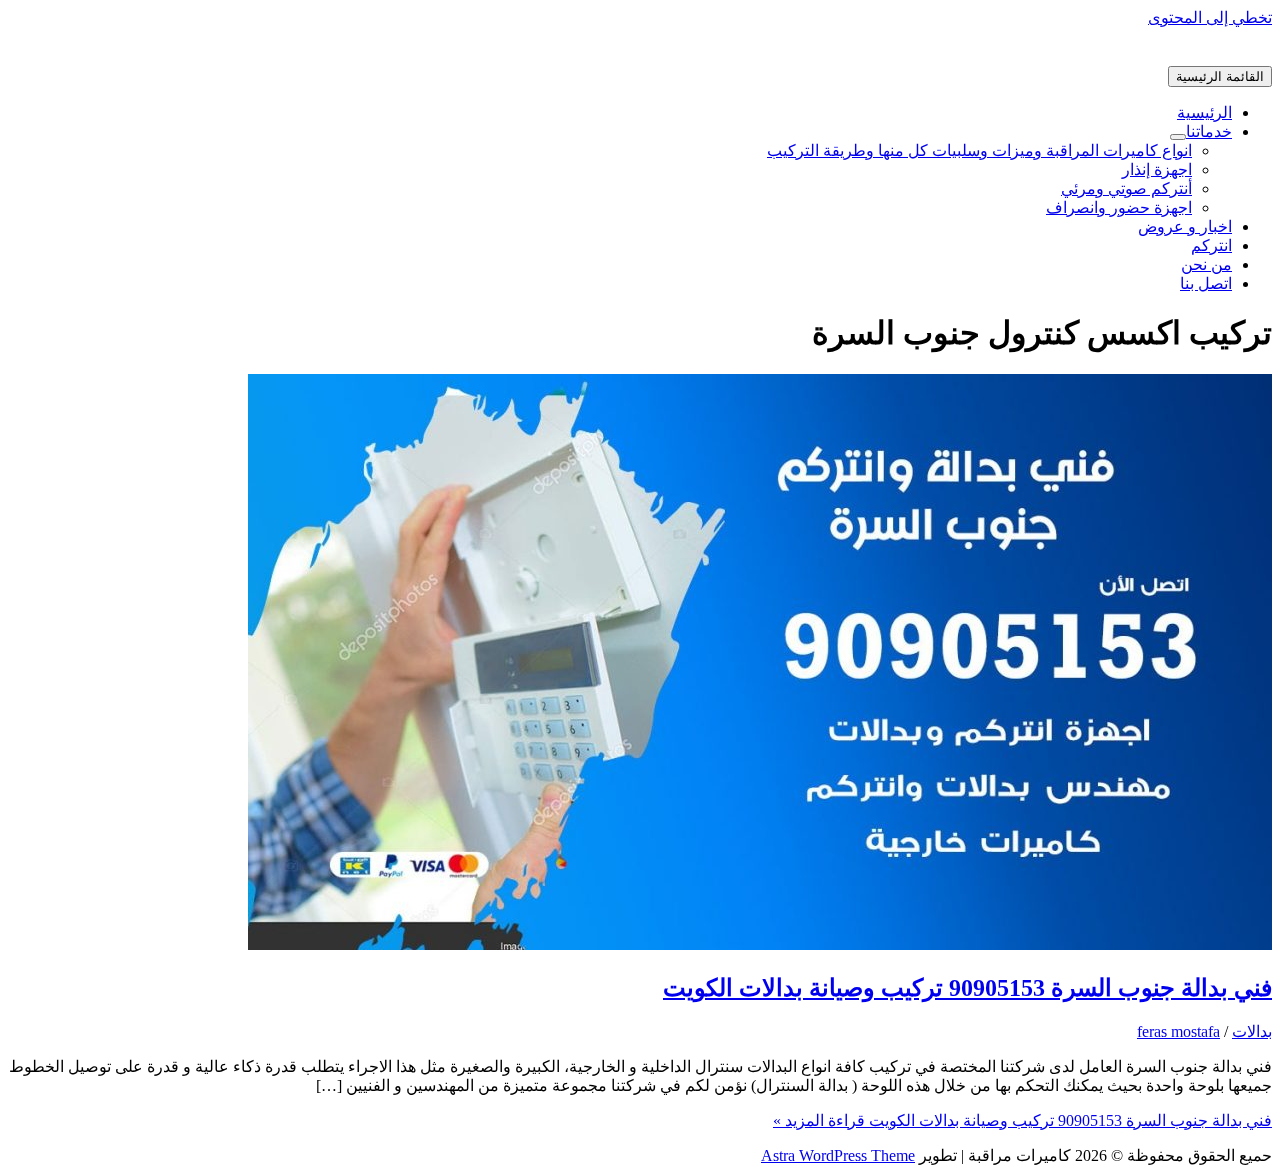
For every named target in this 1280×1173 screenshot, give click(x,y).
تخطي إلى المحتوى (1210, 17)
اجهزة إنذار (1157, 169)
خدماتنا (1209, 131)
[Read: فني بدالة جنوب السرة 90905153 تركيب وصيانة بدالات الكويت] (760, 944)
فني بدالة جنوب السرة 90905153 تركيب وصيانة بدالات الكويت (967, 988)
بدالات (1252, 1031)
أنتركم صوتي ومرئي (1126, 188)
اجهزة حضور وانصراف (1119, 207)
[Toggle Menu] (1178, 137)
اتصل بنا (1206, 283)
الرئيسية (1204, 112)
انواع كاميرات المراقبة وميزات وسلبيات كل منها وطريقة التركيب (979, 150)
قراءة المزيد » (1022, 1120)
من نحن (1206, 264)
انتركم (1211, 245)
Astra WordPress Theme (838, 1155)
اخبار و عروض (1185, 226)
